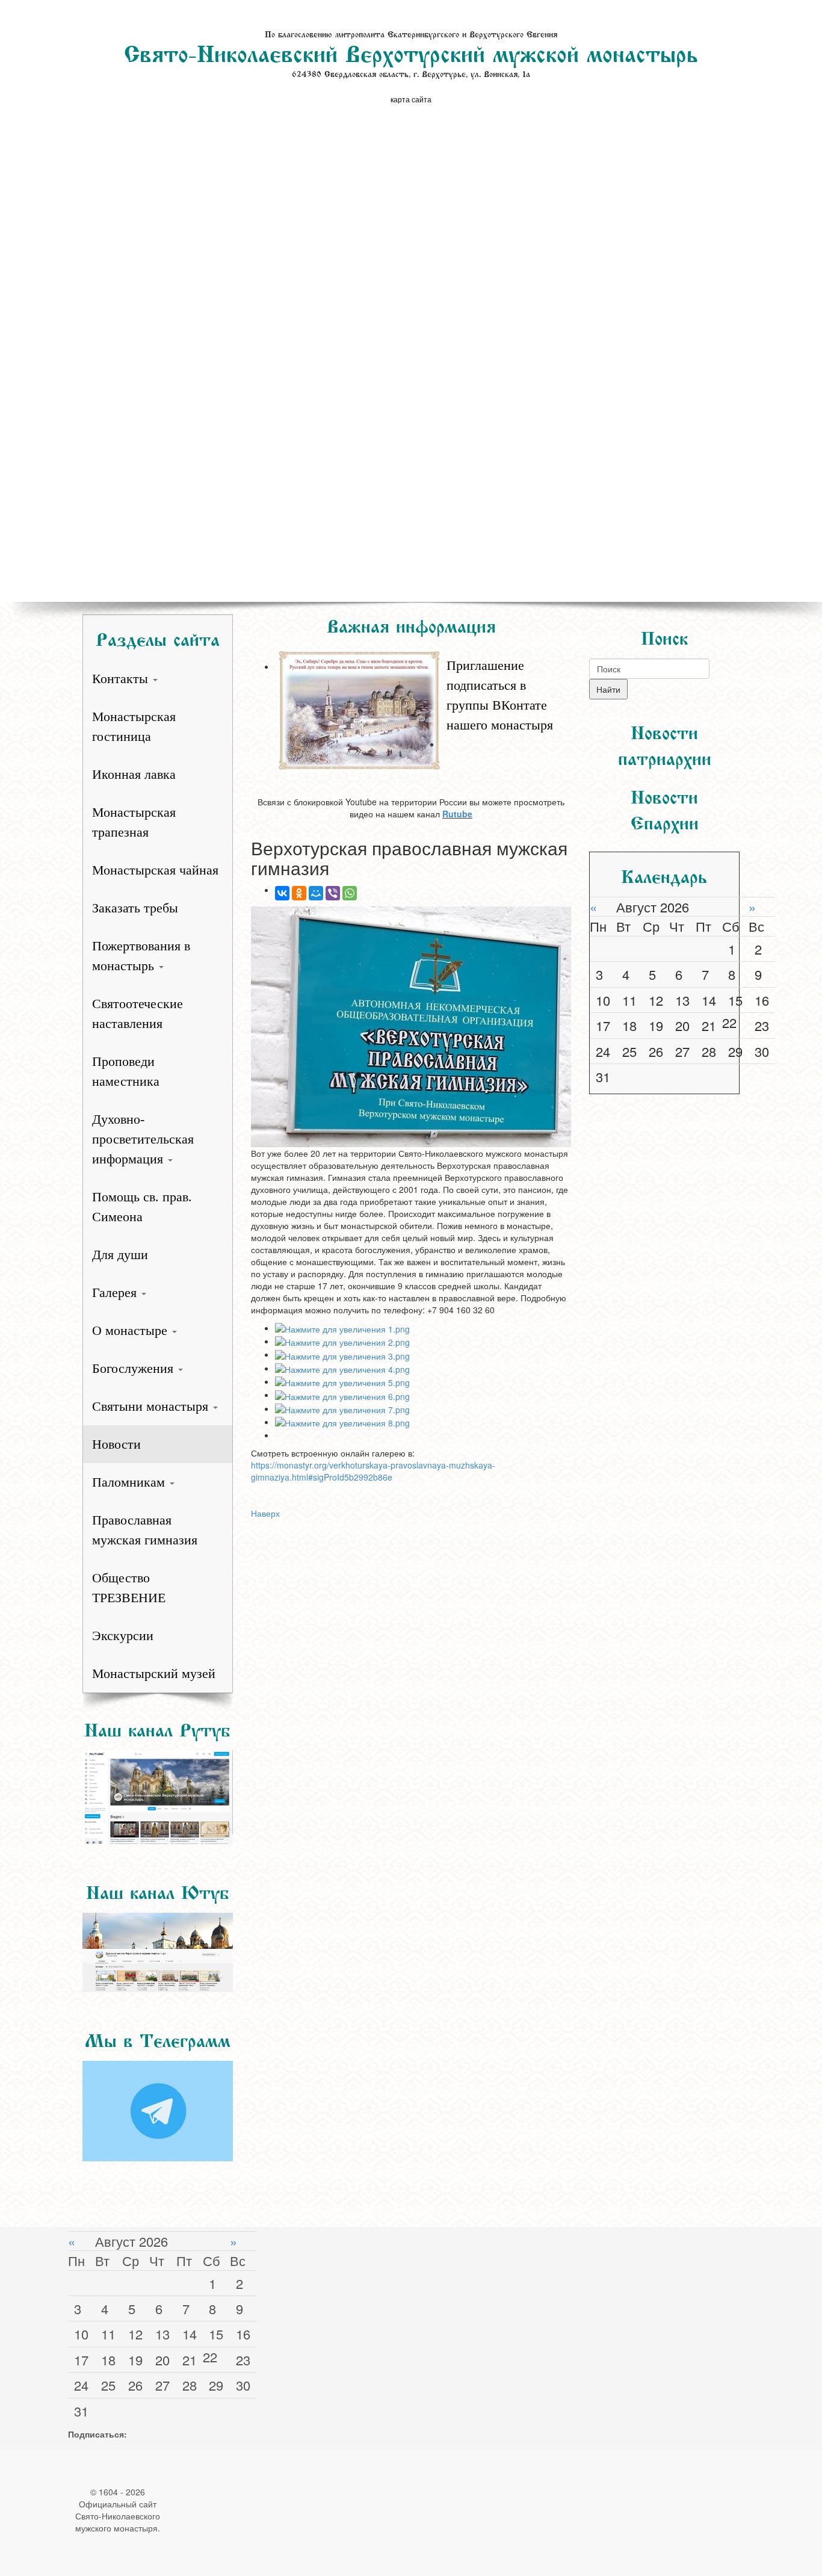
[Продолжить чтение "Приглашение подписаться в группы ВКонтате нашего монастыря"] (423, 649)
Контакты (122, 679)
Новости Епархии (665, 807)
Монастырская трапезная (134, 822)
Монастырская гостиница (134, 726)
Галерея (116, 1293)
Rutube (457, 814)
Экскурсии (123, 1636)
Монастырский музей (154, 1673)
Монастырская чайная (155, 870)
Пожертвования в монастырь (141, 956)
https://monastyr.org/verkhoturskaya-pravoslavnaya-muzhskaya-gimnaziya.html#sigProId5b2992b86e (373, 1471)
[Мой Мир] (316, 893)
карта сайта (411, 99)
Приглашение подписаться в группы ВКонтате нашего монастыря (500, 695)
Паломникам (130, 1482)
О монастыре (131, 1330)
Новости (116, 1444)
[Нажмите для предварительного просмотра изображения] (411, 1027)
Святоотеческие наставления (138, 1014)
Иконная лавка (134, 774)
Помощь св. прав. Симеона (142, 1207)
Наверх (265, 1513)
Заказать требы (135, 908)
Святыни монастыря (152, 1406)
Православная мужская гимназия (145, 1530)
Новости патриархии (665, 743)
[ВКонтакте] (282, 893)
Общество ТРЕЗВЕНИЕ (129, 1588)
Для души (120, 1255)
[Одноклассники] (299, 893)
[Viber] (333, 893)
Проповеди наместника (126, 1071)
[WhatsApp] (350, 893)
